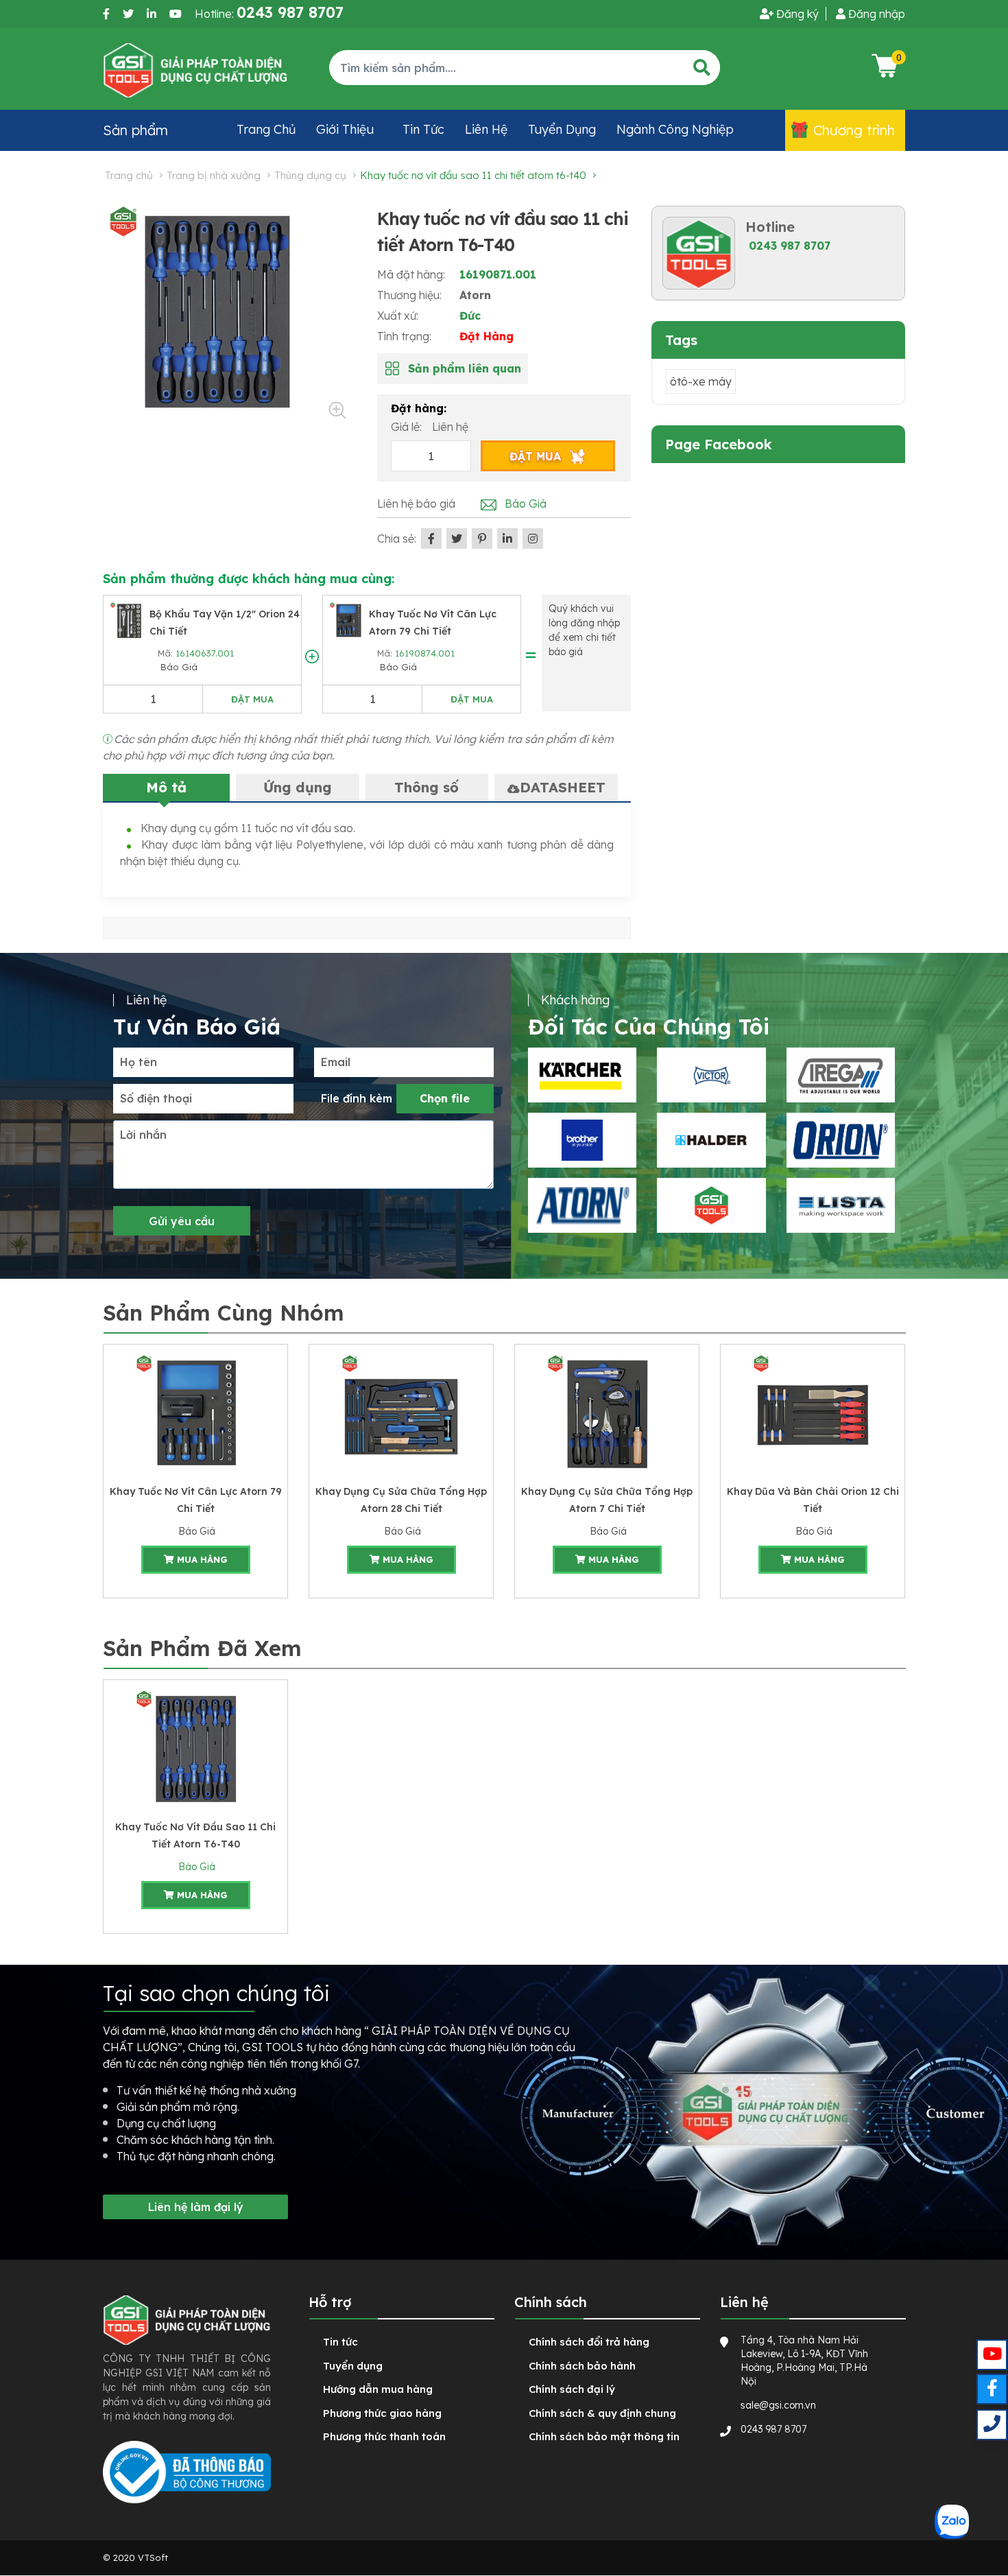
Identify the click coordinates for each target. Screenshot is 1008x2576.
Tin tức (423, 129)
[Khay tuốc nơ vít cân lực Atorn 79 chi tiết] (348, 619)
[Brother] (582, 1140)
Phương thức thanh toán (384, 2436)
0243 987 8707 (790, 246)
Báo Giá (178, 667)
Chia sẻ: (397, 539)
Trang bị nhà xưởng (214, 175)
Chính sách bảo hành (582, 2366)
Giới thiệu (345, 129)
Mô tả (166, 787)
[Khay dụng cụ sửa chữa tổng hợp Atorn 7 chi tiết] (607, 1413)
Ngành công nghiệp (675, 129)
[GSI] (711, 1205)
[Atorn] (582, 1205)
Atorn (475, 295)
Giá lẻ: (408, 427)
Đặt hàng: (419, 408)
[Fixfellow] (195, 69)
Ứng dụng (298, 787)
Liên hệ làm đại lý (196, 2207)
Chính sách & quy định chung (602, 2413)
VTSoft (153, 2557)
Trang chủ (266, 129)
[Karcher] (582, 1075)
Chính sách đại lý (572, 2389)
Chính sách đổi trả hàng (589, 2342)
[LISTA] (841, 1205)
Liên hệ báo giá (416, 504)
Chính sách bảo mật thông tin (604, 2436)
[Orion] (841, 1140)
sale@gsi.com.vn (778, 2405)
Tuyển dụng (562, 129)
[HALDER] (711, 1140)
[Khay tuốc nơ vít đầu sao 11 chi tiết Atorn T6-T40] (195, 1748)
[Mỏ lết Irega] (841, 1075)
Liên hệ (486, 129)
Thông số (427, 787)
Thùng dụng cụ (310, 175)
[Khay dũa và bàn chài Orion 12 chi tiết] (813, 1413)
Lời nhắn (143, 1135)
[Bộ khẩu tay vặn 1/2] (129, 619)
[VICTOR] (711, 1075)
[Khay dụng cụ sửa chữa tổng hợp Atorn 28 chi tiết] (401, 1413)
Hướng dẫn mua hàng (378, 2389)
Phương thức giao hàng (382, 2413)
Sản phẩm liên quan (465, 368)
